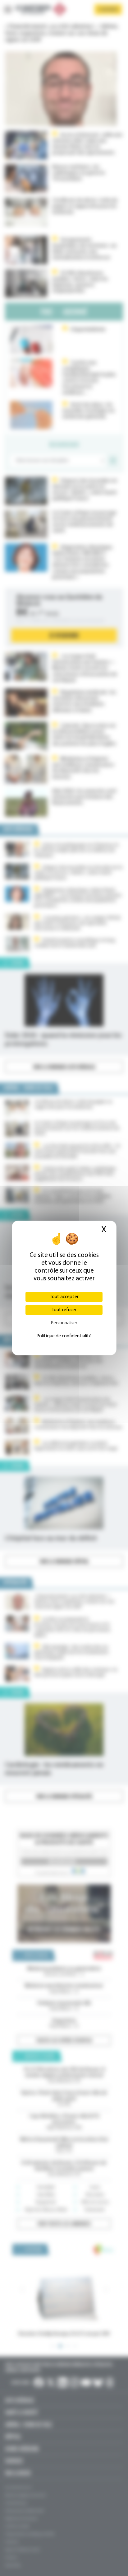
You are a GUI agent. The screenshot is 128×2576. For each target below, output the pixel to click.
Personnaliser (64, 1323)
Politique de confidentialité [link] (64, 1336)
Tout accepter (64, 1297)
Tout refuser (64, 1310)
